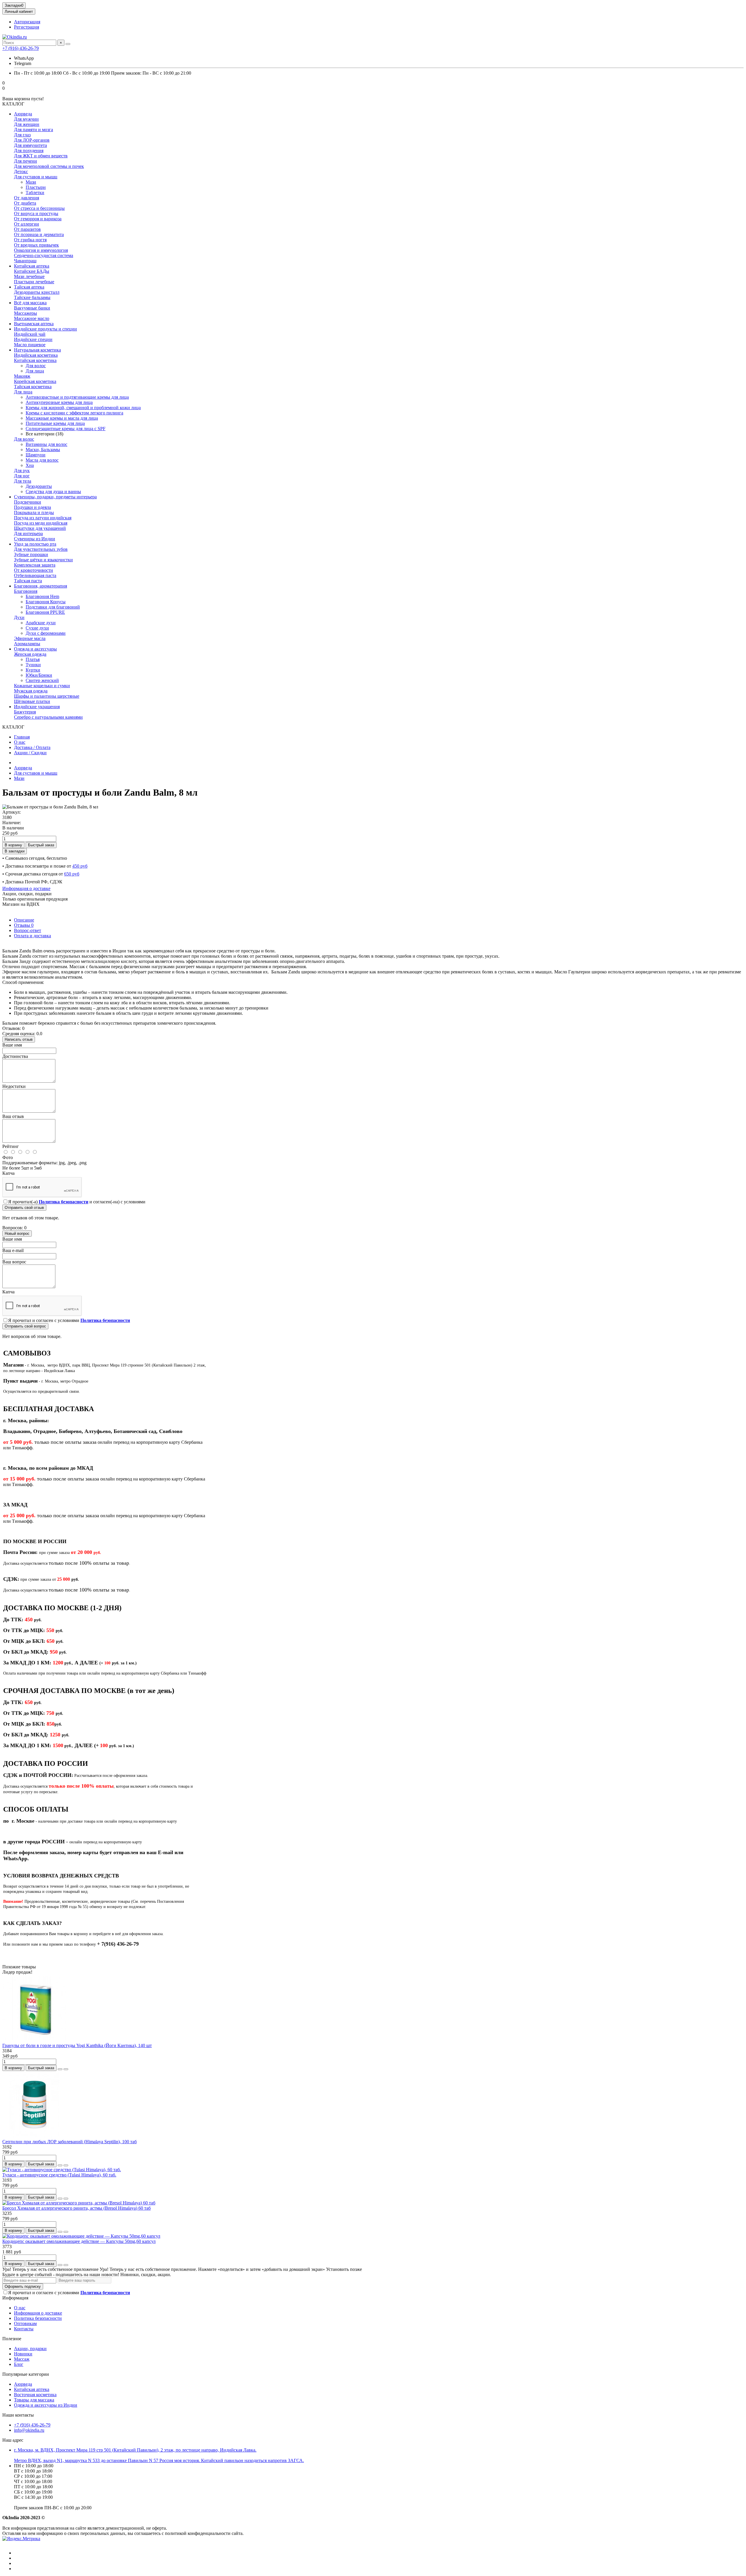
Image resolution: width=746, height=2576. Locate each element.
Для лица (35, 371)
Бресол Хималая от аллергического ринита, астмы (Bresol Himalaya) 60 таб (76, 2208)
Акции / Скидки (30, 753)
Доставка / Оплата (32, 747)
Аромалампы (27, 644)
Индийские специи (33, 339)
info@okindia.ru (29, 2430)
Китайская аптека (32, 266)
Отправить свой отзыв (24, 1208)
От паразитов (27, 229)
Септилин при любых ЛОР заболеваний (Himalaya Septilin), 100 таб (70, 2142)
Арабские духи (41, 623)
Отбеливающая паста (35, 575)
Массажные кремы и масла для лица (62, 418)
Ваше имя (12, 1045)
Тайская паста (28, 581)
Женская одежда (30, 654)
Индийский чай (30, 334)
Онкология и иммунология (41, 250)
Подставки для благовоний (53, 607)
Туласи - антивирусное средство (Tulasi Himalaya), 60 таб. (59, 2175)
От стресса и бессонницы (39, 208)
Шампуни (36, 455)
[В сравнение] (66, 2069)
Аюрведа (23, 114)
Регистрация (27, 27)
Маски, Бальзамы (43, 450)
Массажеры (25, 313)
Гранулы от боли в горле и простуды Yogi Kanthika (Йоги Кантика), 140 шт (77, 2045)
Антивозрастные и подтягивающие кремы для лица (77, 397)
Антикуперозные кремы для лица (59, 402)
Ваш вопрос (14, 1262)
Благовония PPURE (45, 612)
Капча (8, 1173)
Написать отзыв (19, 1039)
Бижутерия (25, 712)
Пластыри (36, 187)
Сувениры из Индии (35, 539)
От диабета (25, 203)
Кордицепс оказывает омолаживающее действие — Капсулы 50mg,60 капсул (79, 2241)
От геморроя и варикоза (38, 219)
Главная (22, 737)
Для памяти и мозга (34, 130)
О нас (20, 742)
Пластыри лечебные (34, 282)
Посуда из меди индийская (41, 523)
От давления (27, 198)
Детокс (21, 172)
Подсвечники (28, 502)
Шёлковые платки (32, 701)
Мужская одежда (31, 691)
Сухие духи (37, 628)
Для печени (25, 161)
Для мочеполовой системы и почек (49, 166)
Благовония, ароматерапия (41, 586)
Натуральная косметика (37, 350)
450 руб (80, 866)
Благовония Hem (42, 596)
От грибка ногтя (30, 240)
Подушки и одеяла (32, 507)
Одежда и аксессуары (35, 649)
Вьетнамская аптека (34, 324)
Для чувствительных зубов (41, 549)
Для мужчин (26, 119)
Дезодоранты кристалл (37, 292)
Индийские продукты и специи (45, 329)
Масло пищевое (30, 345)
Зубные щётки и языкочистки (43, 560)
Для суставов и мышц (36, 177)
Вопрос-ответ (28, 930)
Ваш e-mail (13, 1250)
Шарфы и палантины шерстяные (47, 696)
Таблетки (35, 192)
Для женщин (27, 124)
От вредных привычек (36, 245)
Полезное (12, 2339)
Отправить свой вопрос (25, 1326)
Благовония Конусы (46, 602)
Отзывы (24, 925)
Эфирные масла (30, 638)
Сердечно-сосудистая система (44, 255)
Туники (33, 665)
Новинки (23, 2354)
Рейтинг (11, 1146)
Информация (15, 2298)
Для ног (22, 476)
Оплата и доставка (32, 936)
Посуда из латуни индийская (43, 518)
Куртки (33, 670)
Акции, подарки (30, 2349)
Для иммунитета (30, 145)
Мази (31, 182)
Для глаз (22, 135)
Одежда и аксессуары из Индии (46, 2405)
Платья (33, 659)
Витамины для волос (46, 444)
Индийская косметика (36, 355)
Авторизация (27, 22)
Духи (19, 617)
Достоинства (15, 1056)
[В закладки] (60, 2069)
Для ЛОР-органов (32, 140)
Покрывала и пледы (34, 512)
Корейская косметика (35, 381)
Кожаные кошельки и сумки (42, 686)
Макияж (22, 376)
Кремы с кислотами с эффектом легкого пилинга (74, 413)
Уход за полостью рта (35, 544)
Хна (30, 465)
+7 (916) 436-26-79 (21, 48)
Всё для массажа (30, 303)
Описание (24, 920)
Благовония (26, 591)
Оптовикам (25, 2323)
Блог (19, 2364)
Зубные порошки (31, 554)
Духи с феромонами (46, 633)
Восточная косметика (35, 2395)
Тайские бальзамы (32, 297)
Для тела (23, 481)
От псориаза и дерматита (39, 234)
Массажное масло (32, 318)
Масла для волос (42, 460)
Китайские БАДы (32, 271)
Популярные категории (26, 2374)
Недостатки (14, 1086)
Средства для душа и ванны (53, 492)
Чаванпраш (25, 261)
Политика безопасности (38, 2318)
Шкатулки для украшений (40, 528)
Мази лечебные (29, 276)
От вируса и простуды (36, 213)
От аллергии (27, 224)
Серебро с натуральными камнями (48, 717)
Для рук (22, 471)
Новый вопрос (17, 1234)
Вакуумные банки (32, 308)
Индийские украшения (37, 707)
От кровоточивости (34, 570)
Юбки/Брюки (39, 675)
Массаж (22, 2359)
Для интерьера (28, 533)
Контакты (24, 2329)
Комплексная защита (35, 565)
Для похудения (29, 151)
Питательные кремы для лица (55, 423)
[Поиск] (68, 44)
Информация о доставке (26, 888)
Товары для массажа (34, 2400)
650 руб (72, 874)
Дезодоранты (39, 486)
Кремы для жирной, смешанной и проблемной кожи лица (83, 408)
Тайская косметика (33, 387)
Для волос (36, 366)
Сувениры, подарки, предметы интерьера (55, 497)
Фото (8, 1157)
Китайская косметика (35, 360)
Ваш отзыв (13, 1116)
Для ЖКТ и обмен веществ (41, 156)
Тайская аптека (29, 287)
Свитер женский (42, 680)
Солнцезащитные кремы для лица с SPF (66, 429)
